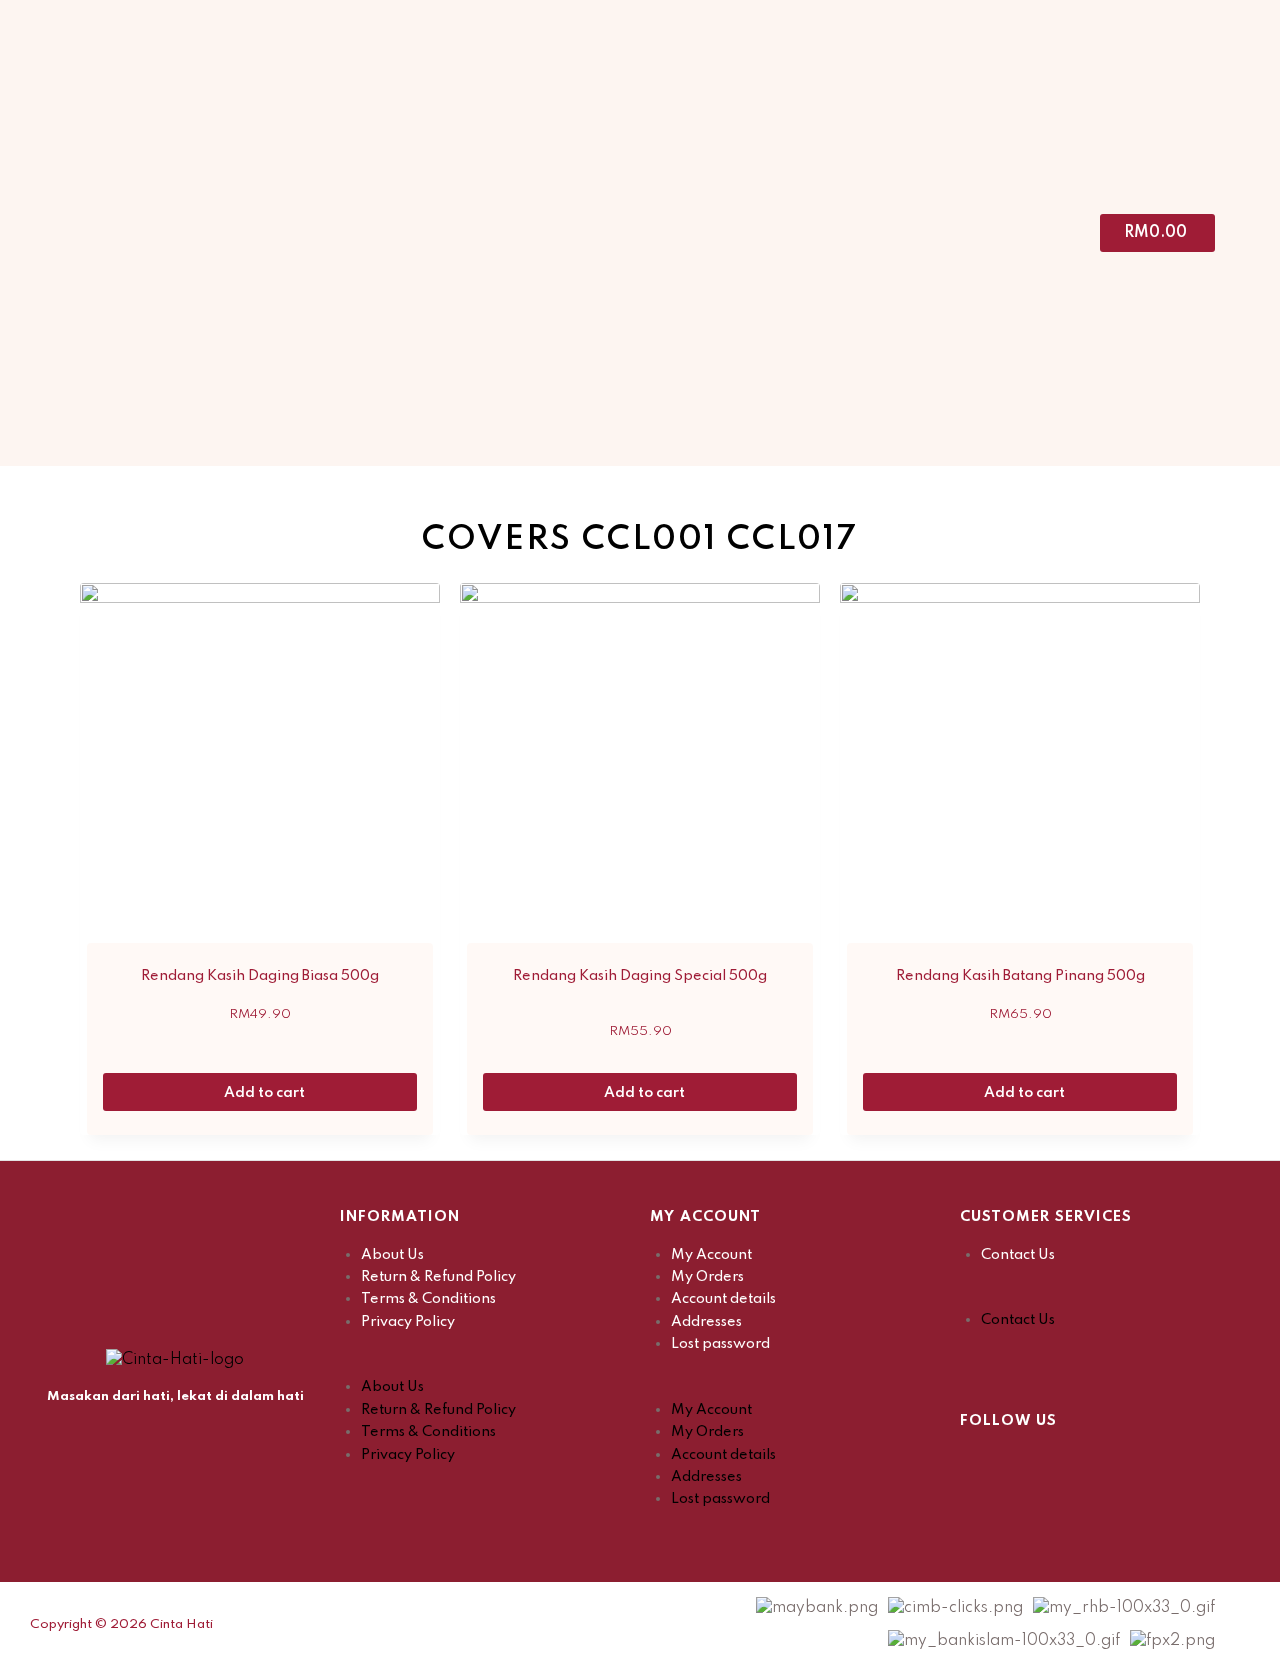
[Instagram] (1025, 1463)
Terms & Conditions (428, 1299)
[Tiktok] (1075, 1463)
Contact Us (1018, 1255)
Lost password (720, 1344)
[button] (485, 1365)
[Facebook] (975, 1463)
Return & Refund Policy (438, 1277)
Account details (723, 1299)
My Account (711, 1255)
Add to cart (266, 1093)
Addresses (706, 1322)
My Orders (707, 1277)
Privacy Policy (408, 1322)
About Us (392, 1255)
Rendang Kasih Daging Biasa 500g (260, 976)
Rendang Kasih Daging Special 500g (640, 976)
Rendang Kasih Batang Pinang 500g (1020, 976)
